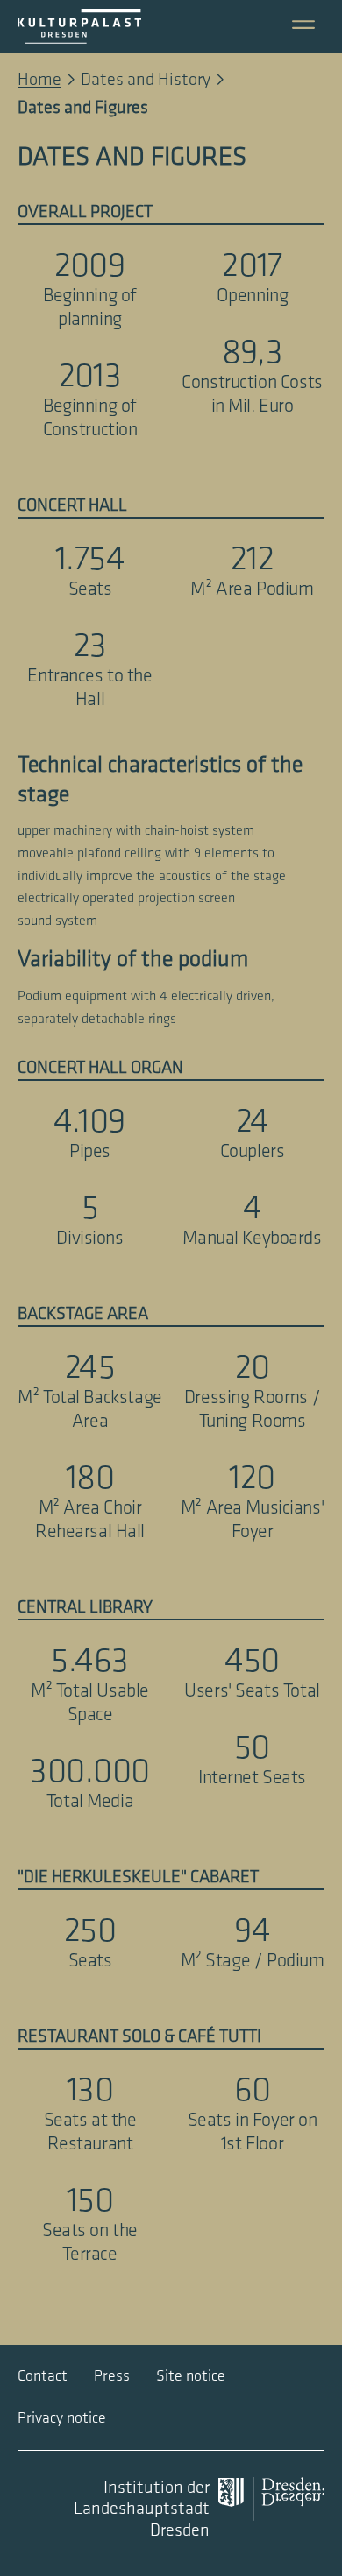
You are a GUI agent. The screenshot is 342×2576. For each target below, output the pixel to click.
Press (112, 2376)
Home (39, 80)
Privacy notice (62, 2418)
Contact (43, 2376)
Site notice (191, 2376)
